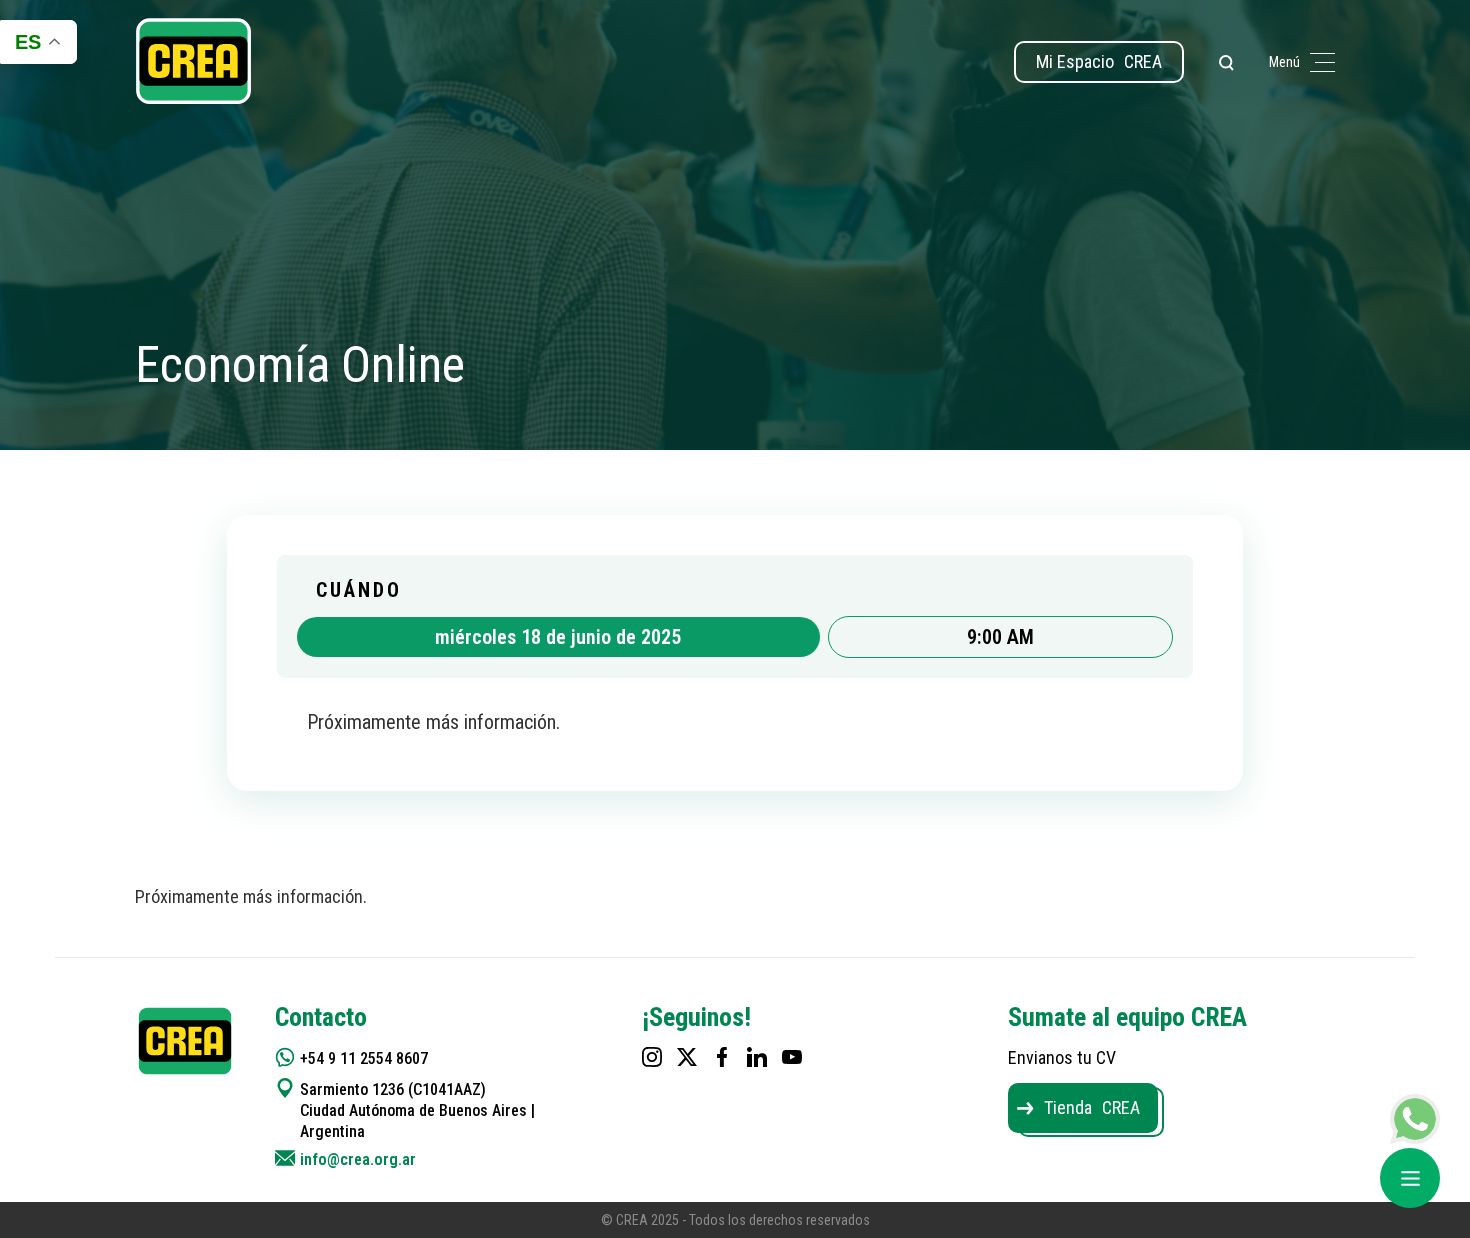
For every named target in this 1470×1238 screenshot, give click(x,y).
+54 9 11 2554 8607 (364, 1058)
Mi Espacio (1099, 61)
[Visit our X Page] (687, 1057)
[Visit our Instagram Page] (652, 1057)
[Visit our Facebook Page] (722, 1057)
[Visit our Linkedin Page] (757, 1057)
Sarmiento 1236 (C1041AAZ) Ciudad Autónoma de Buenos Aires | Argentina (417, 1110)
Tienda (1092, 1107)
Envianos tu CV (1062, 1057)
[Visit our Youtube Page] (792, 1057)
